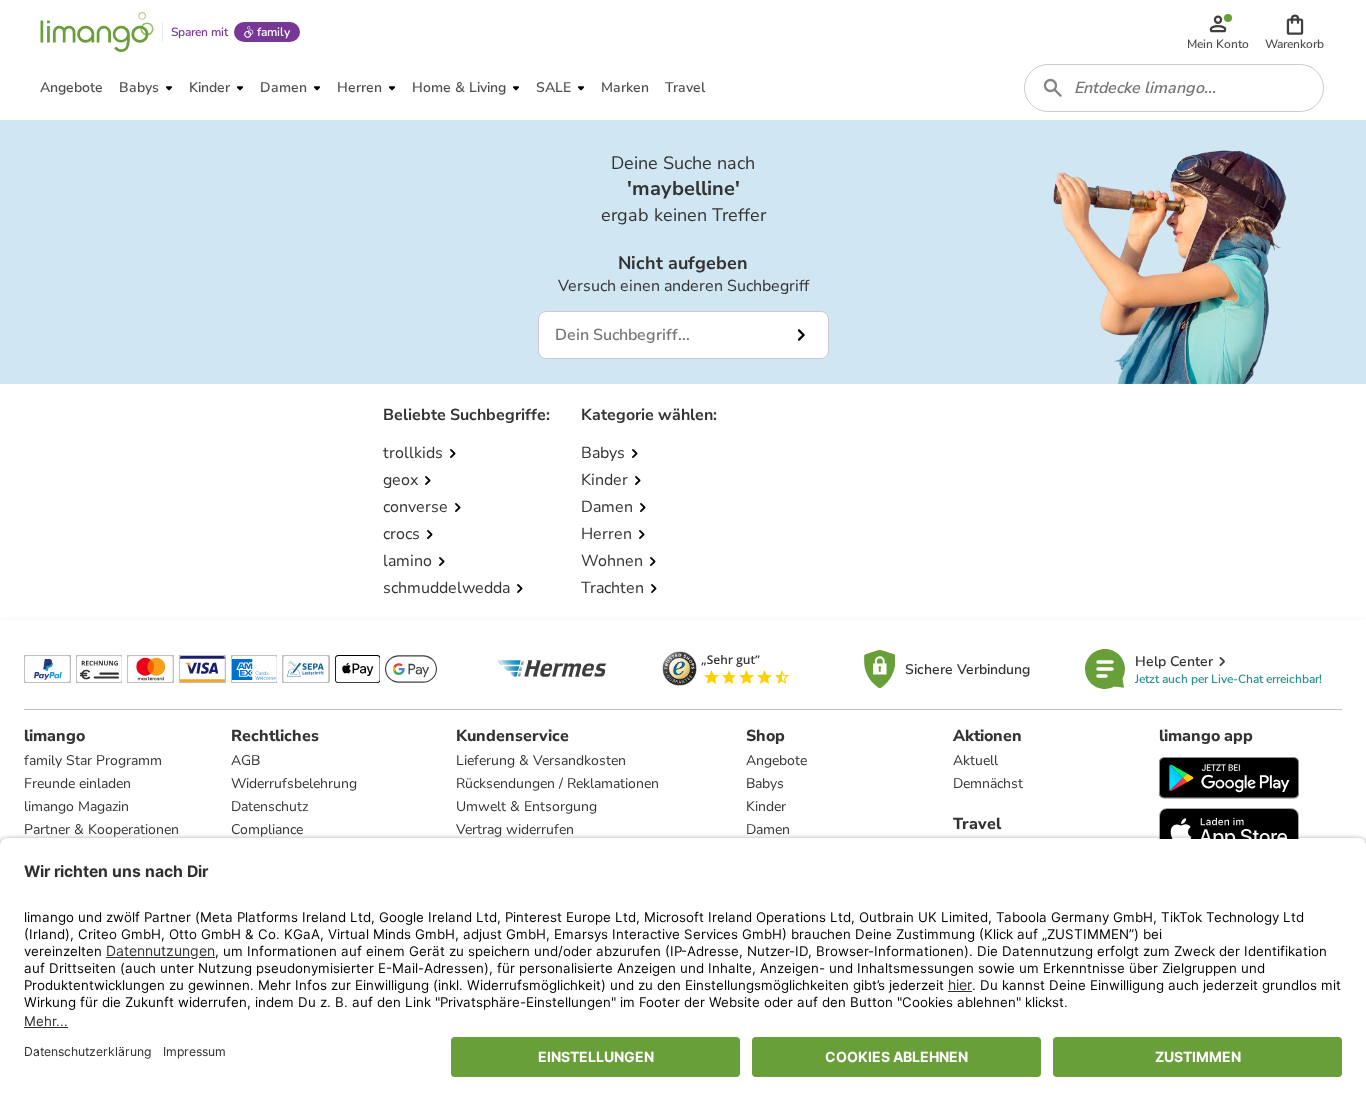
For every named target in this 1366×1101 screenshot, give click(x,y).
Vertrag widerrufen (515, 829)
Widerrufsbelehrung (294, 783)
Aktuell (975, 760)
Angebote (776, 760)
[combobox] (1174, 88)
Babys (765, 783)
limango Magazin (76, 806)
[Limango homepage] (97, 32)
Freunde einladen (77, 783)
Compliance (267, 829)
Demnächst (988, 783)
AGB (245, 760)
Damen (768, 829)
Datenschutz (269, 806)
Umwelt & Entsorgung (526, 806)
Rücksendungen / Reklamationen (557, 783)
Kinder (766, 806)
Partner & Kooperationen (101, 829)
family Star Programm (93, 760)
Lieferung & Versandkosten (541, 760)
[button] (1294, 32)
